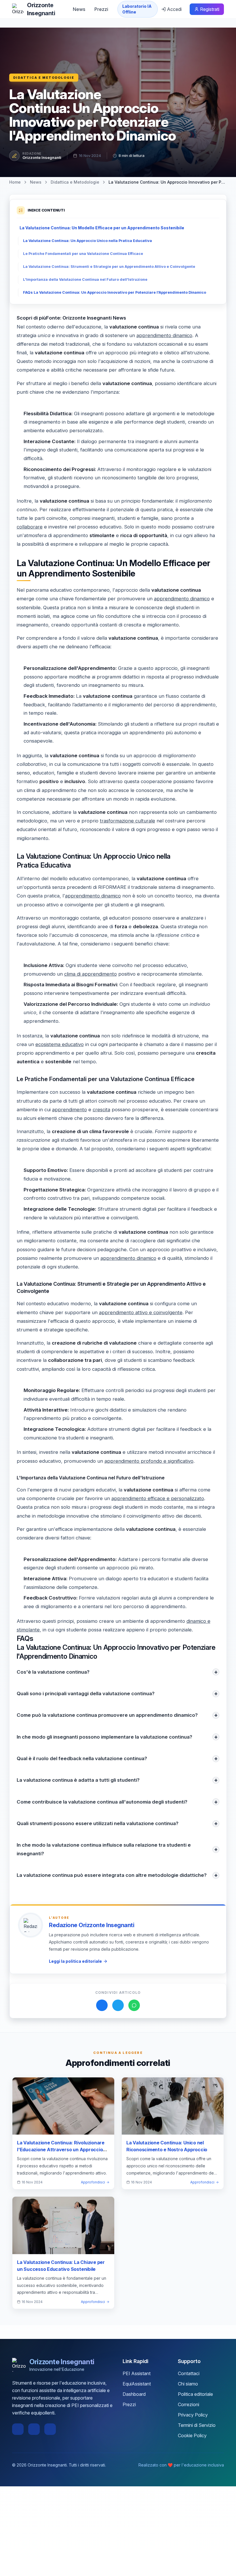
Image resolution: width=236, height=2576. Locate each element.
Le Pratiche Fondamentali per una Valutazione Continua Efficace (83, 254)
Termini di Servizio (197, 2425)
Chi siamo (188, 2384)
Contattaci (189, 2373)
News (79, 9)
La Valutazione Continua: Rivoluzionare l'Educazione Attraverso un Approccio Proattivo (61, 2150)
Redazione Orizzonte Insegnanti (92, 1925)
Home (15, 182)
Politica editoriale (195, 2394)
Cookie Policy (192, 2435)
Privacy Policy (193, 2415)
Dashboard (134, 2394)
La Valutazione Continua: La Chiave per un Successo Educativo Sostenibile (61, 2266)
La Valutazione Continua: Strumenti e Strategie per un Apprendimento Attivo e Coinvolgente (109, 267)
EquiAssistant (137, 2384)
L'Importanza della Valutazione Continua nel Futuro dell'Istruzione (85, 279)
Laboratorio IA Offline (137, 9)
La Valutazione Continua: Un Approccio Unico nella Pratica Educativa (87, 241)
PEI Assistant (137, 2373)
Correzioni (189, 2404)
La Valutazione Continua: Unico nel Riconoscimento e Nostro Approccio (167, 2146)
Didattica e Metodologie (44, 78)
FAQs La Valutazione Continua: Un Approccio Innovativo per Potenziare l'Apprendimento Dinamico (115, 292)
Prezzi (101, 9)
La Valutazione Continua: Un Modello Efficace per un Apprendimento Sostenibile (102, 228)
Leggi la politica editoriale (75, 1961)
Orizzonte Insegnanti (42, 157)
